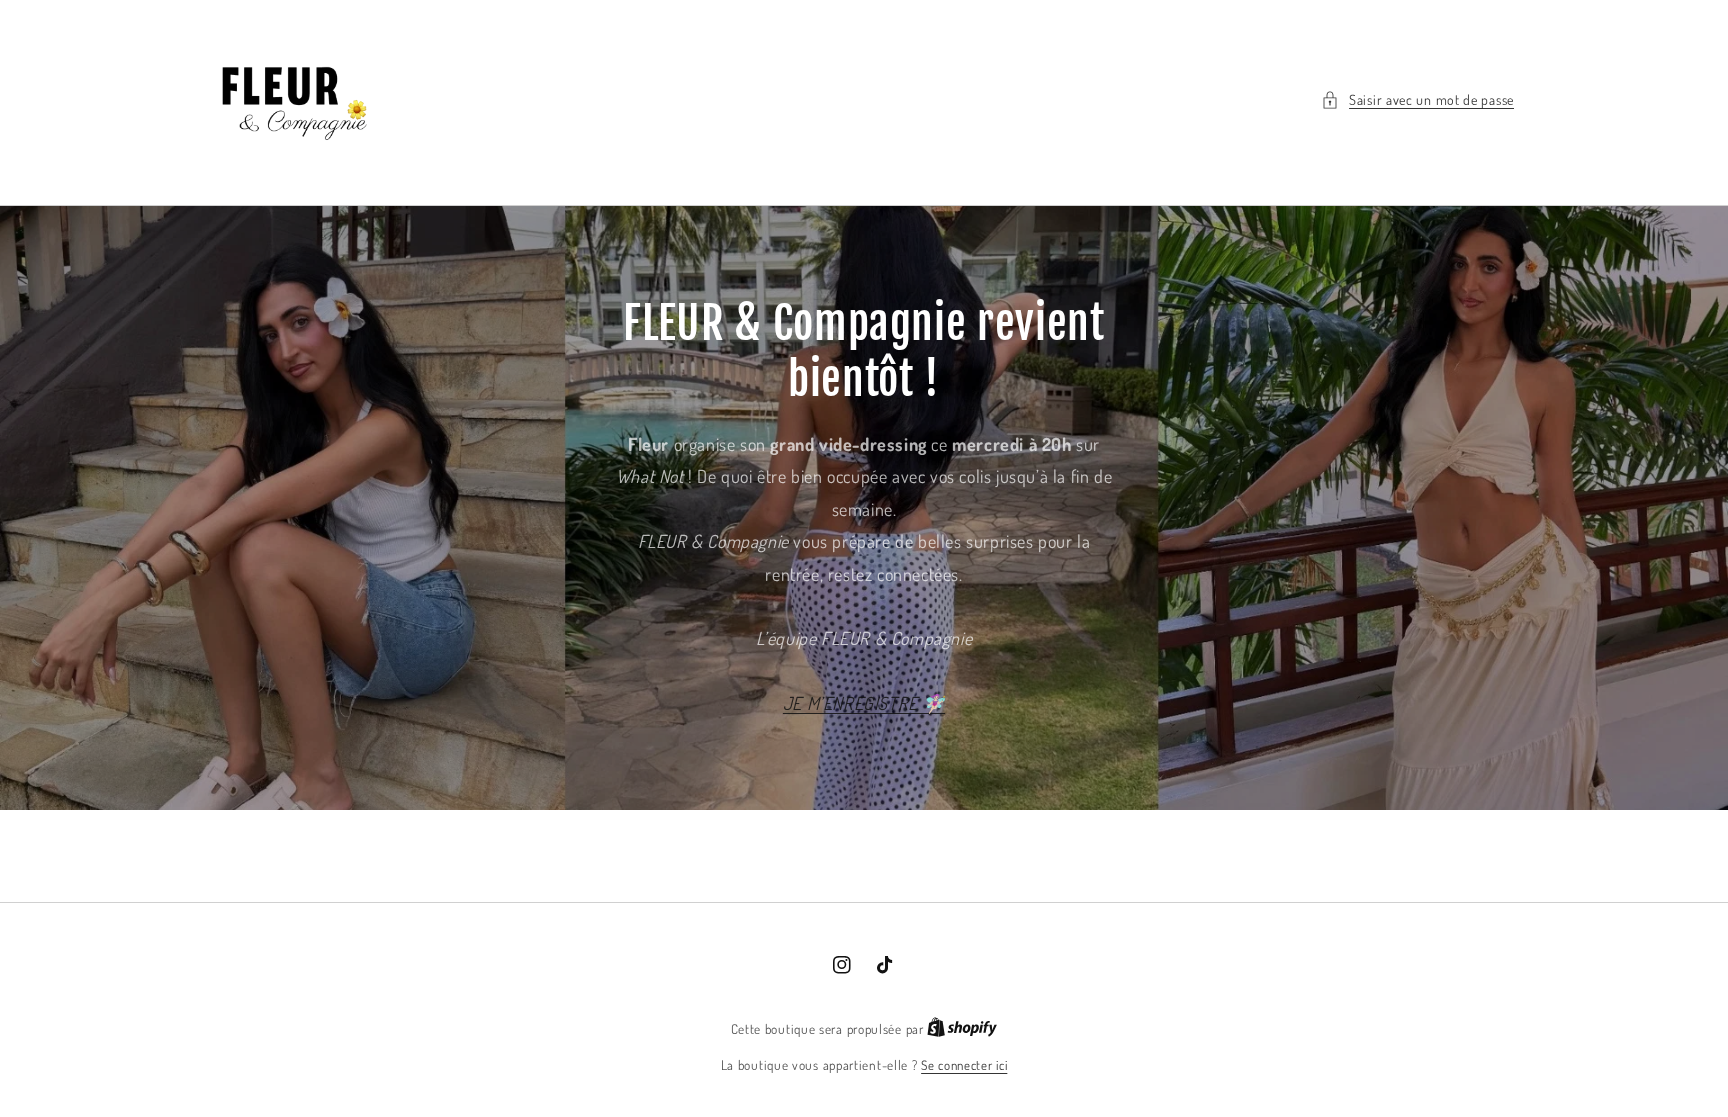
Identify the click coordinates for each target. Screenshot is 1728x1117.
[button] (1417, 99)
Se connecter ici (964, 1065)
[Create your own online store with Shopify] (962, 1029)
